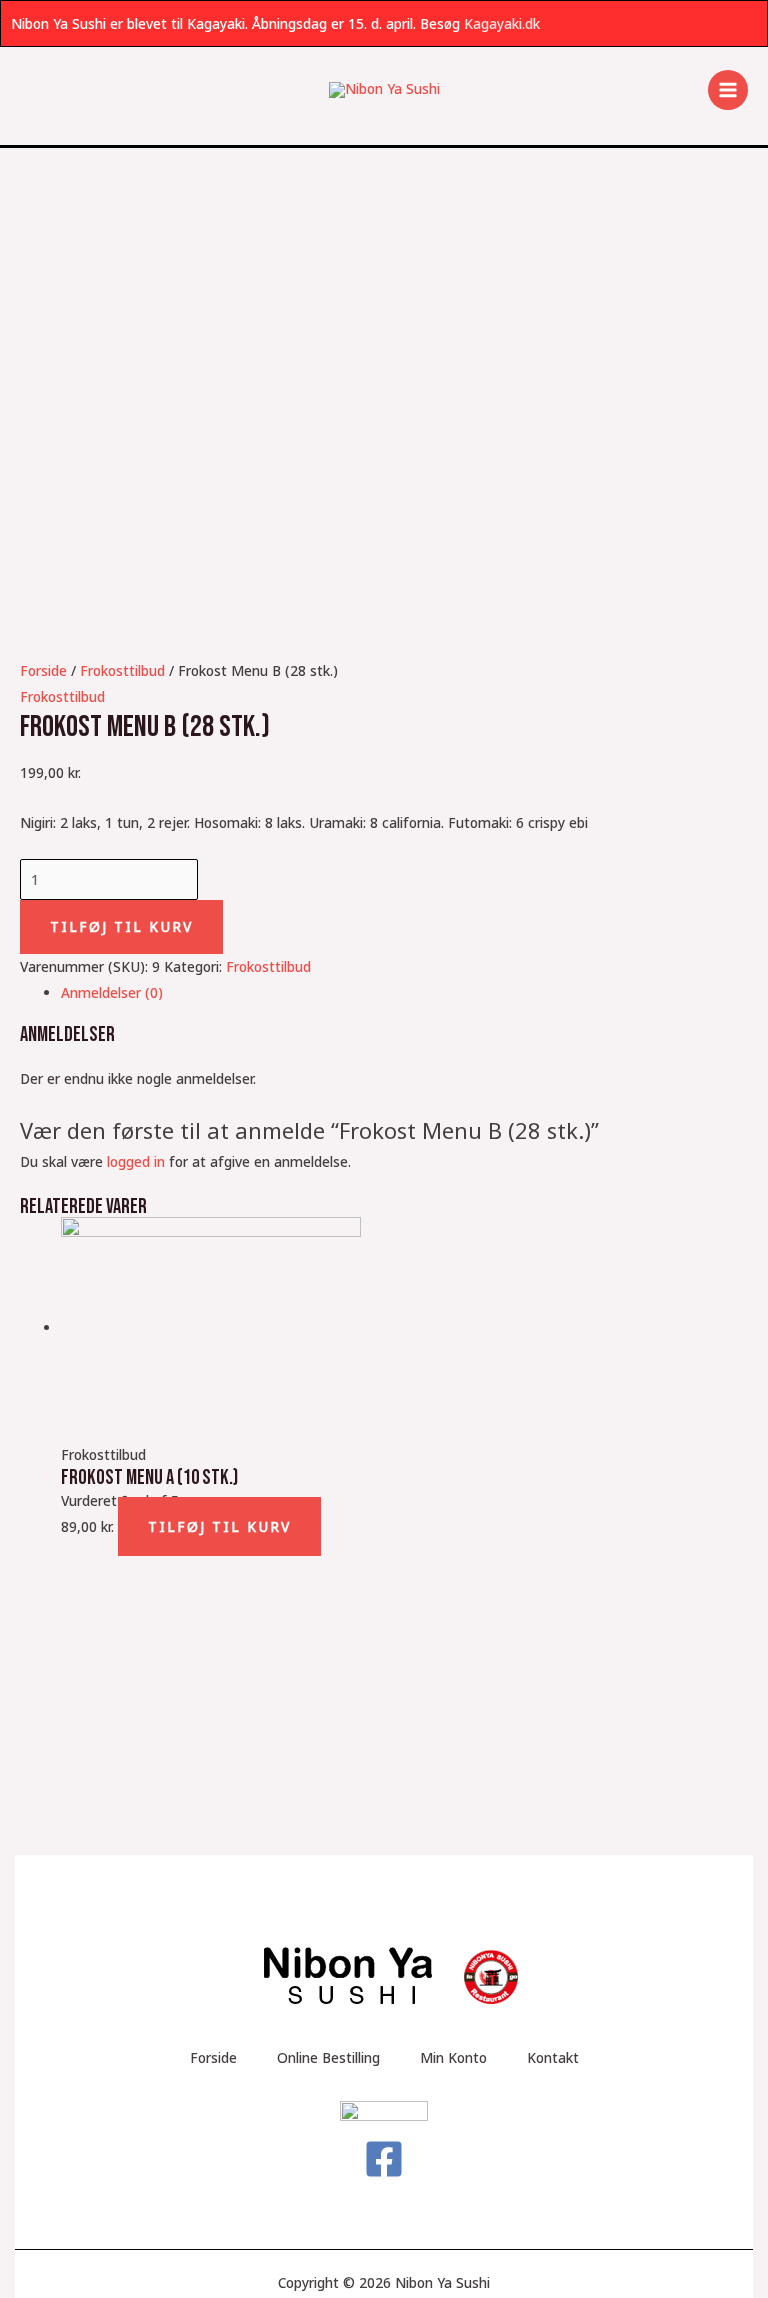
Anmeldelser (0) (112, 992)
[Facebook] (384, 2159)
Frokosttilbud (122, 670)
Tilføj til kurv (121, 926)
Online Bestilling (328, 2057)
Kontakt (553, 2057)
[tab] (404, 992)
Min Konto (453, 2057)
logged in (136, 1161)
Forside (43, 670)
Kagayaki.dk (502, 23)
